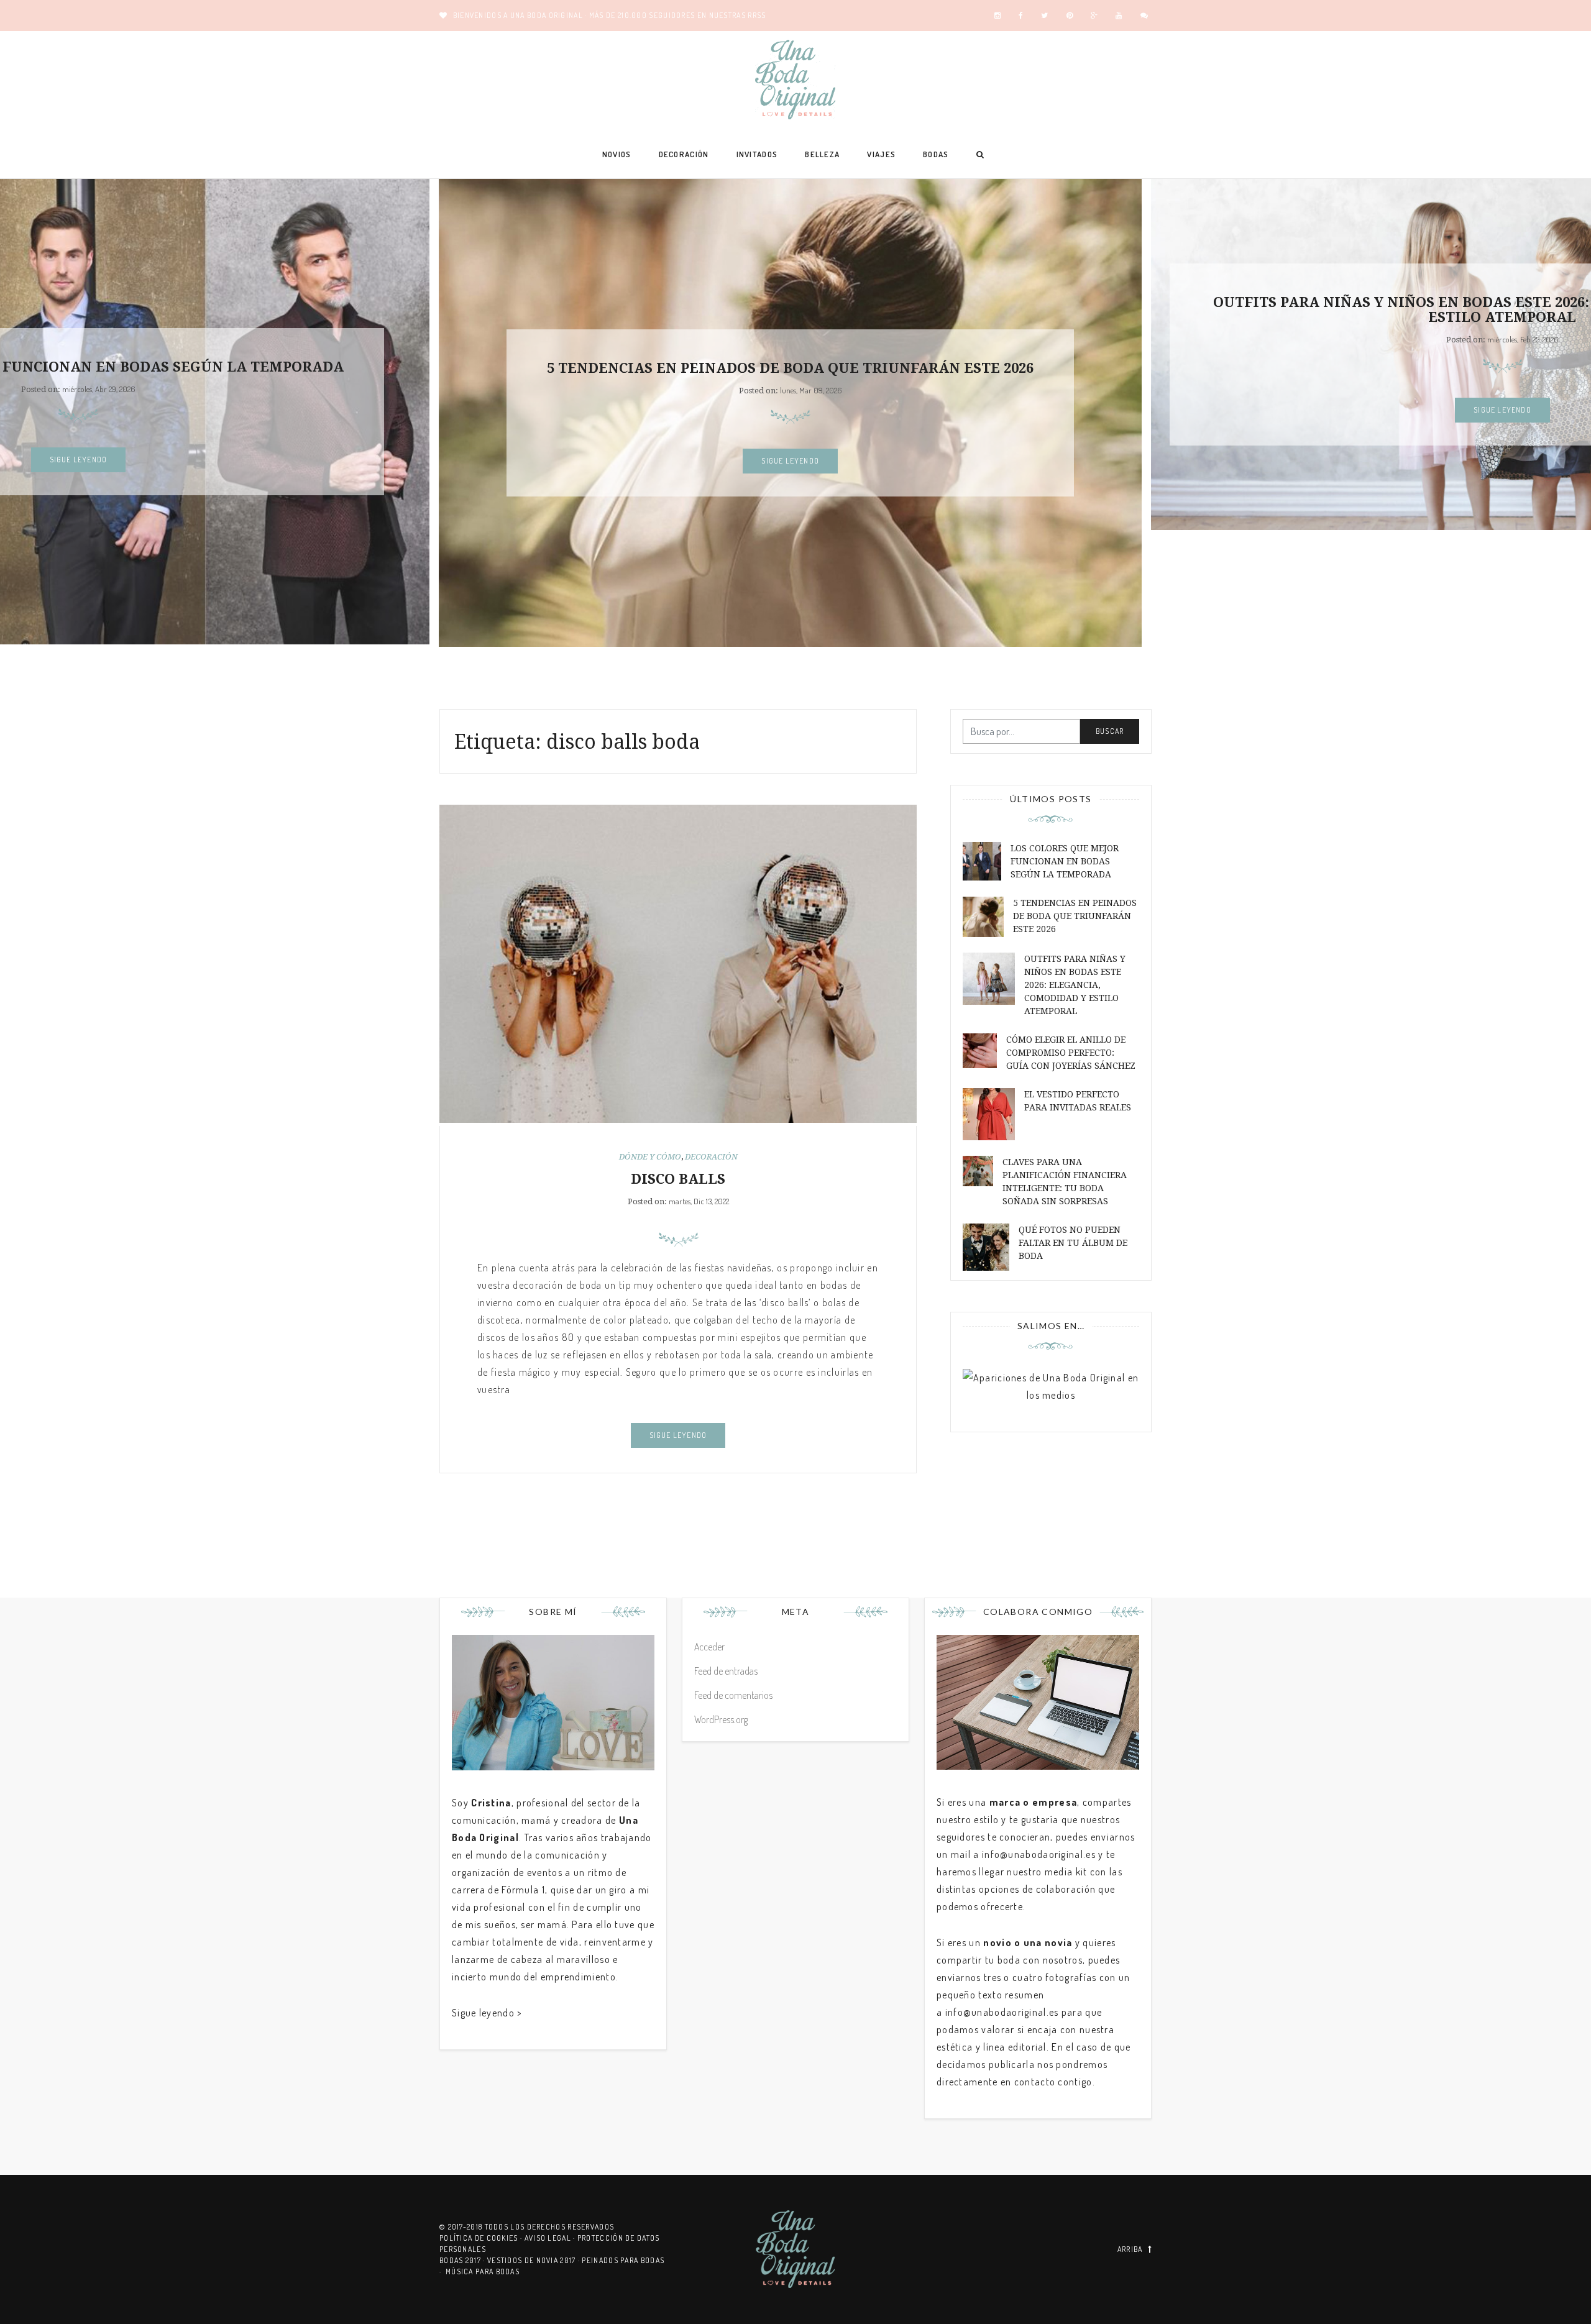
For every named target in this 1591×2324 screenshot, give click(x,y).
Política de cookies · (482, 2238)
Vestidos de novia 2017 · (535, 2260)
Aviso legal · (551, 2238)
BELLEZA (822, 154)
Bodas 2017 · (463, 2260)
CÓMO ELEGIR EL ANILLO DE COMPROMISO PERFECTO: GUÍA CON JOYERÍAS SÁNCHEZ (1071, 1053)
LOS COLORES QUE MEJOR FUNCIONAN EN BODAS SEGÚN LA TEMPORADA (1065, 861)
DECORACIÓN (684, 154)
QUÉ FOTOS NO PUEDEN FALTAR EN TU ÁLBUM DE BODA (1073, 1243)
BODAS (936, 154)
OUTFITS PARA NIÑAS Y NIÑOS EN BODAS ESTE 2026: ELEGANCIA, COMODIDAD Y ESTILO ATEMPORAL (1075, 985)
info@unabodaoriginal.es (1039, 1854)
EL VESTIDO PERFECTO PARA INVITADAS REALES (1078, 1101)
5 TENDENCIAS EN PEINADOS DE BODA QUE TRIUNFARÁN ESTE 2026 (790, 368)
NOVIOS (617, 154)
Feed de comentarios (733, 1695)
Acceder (709, 1647)
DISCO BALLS (678, 1179)
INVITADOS (757, 154)
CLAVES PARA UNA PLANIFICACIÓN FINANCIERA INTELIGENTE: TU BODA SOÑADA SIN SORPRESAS (1065, 1182)
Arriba (1130, 2249)
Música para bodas (483, 2271)
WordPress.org (721, 1719)
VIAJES (881, 154)
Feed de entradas (726, 1671)
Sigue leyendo (79, 460)
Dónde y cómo (650, 1157)
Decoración (711, 1157)
